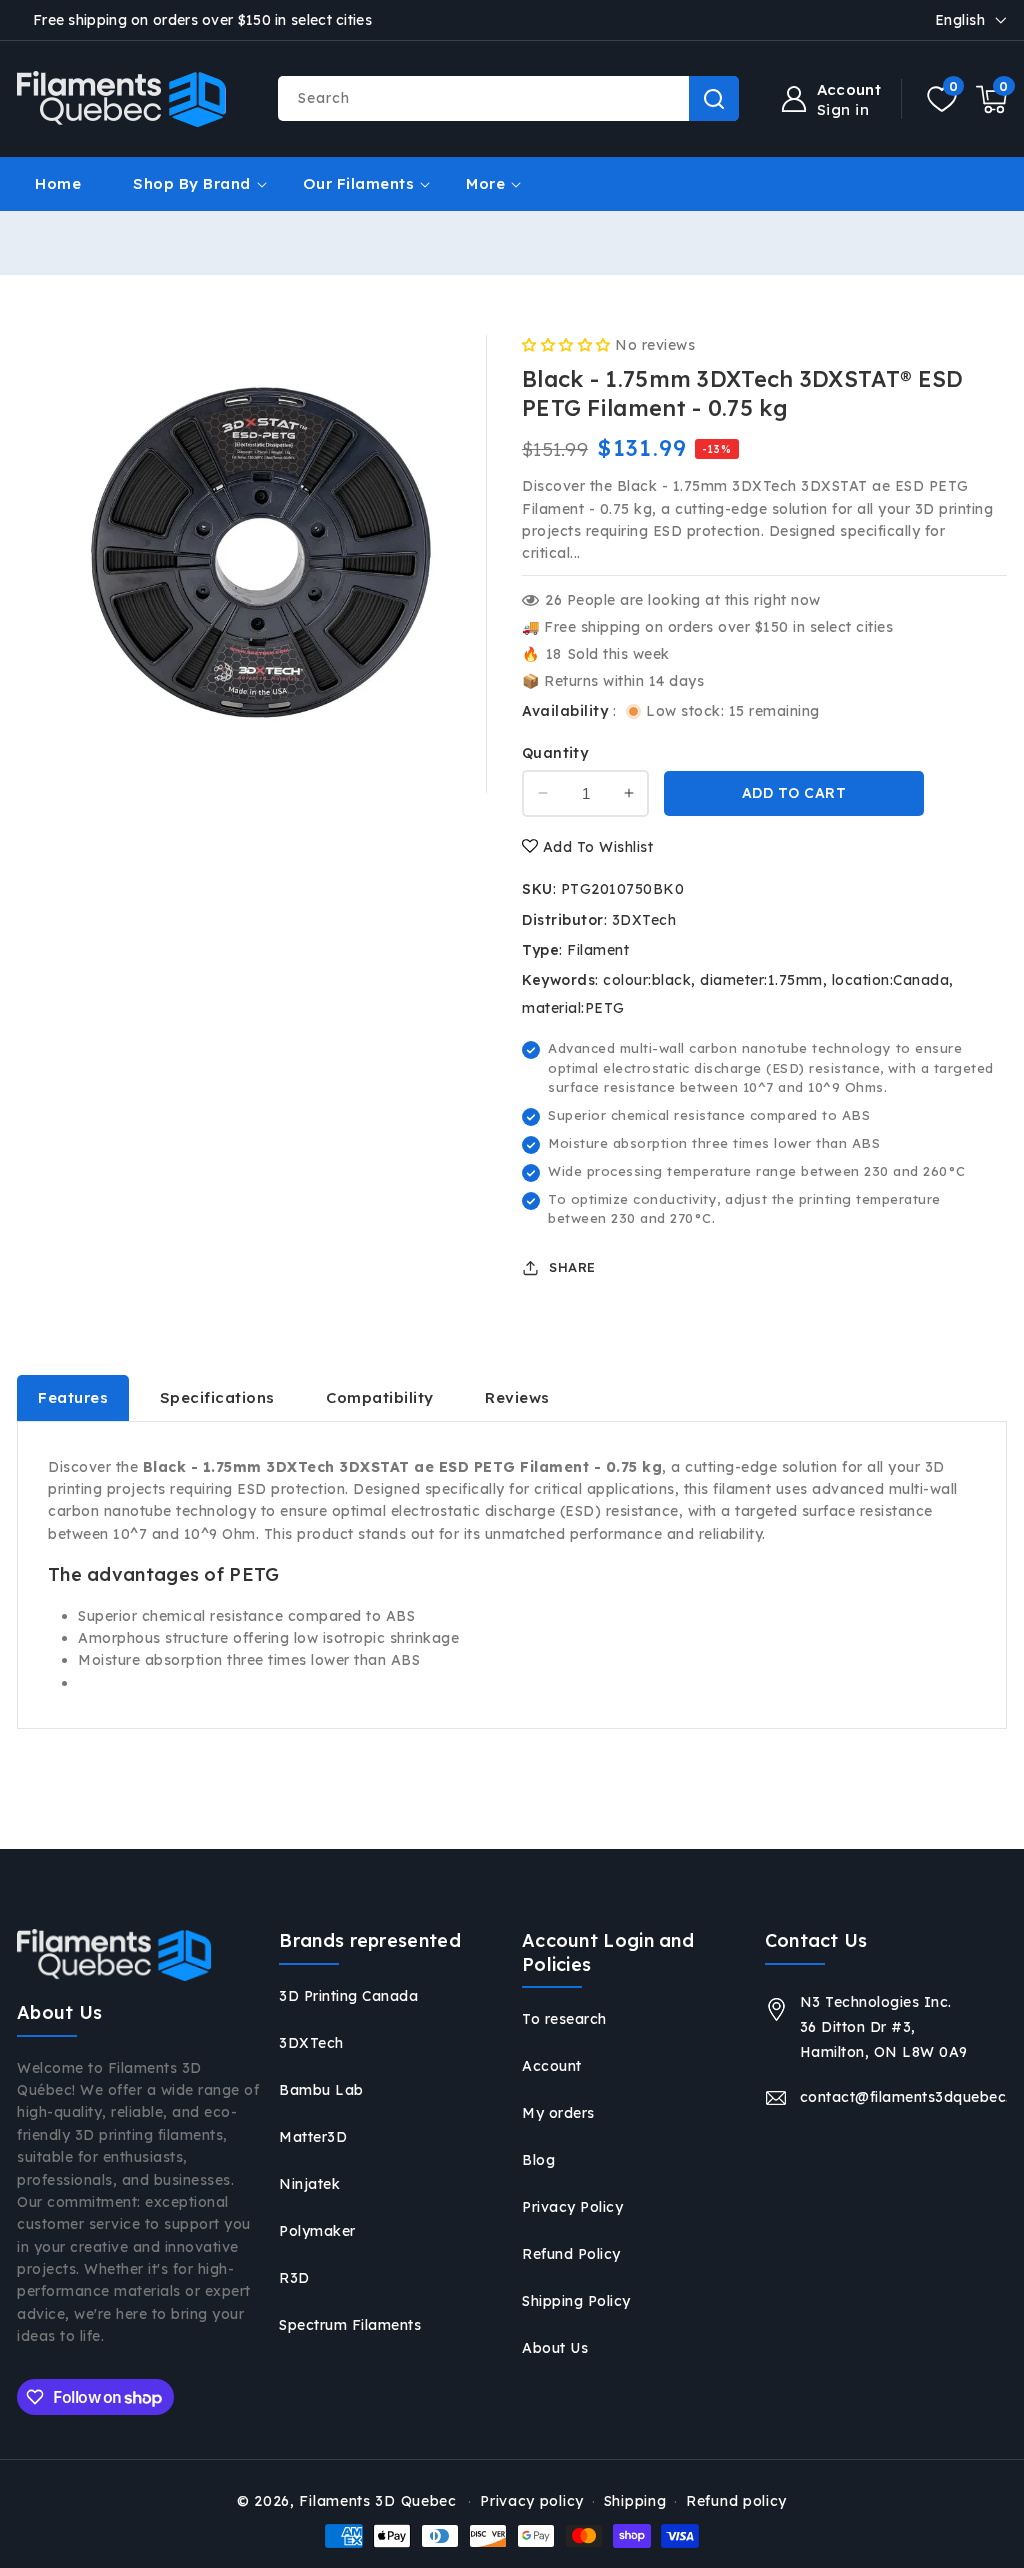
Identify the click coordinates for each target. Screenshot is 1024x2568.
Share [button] (572, 1267)
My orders (558, 2113)
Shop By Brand (192, 183)
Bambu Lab (321, 2090)
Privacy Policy (572, 2207)
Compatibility (380, 1397)
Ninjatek (309, 2184)
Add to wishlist (595, 847)
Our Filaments (359, 183)
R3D (294, 2278)
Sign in (843, 110)
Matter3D (313, 2137)
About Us (555, 2348)
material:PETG (573, 1008)
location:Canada (891, 980)
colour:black (647, 980)
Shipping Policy (576, 2301)
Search (714, 98)
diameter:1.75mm (761, 980)
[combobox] (508, 98)
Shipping (635, 2501)
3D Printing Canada (348, 1996)
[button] (991, 99)
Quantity (555, 753)
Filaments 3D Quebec (377, 2501)
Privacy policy (532, 2501)
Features (73, 1397)
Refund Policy (571, 2254)
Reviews (517, 1397)
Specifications (217, 1397)
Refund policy (736, 2501)
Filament (598, 950)
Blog (538, 2160)
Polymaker (317, 2231)
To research (564, 2019)
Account (552, 2066)
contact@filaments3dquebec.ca (903, 2097)
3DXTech (644, 920)
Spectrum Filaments (350, 2325)
